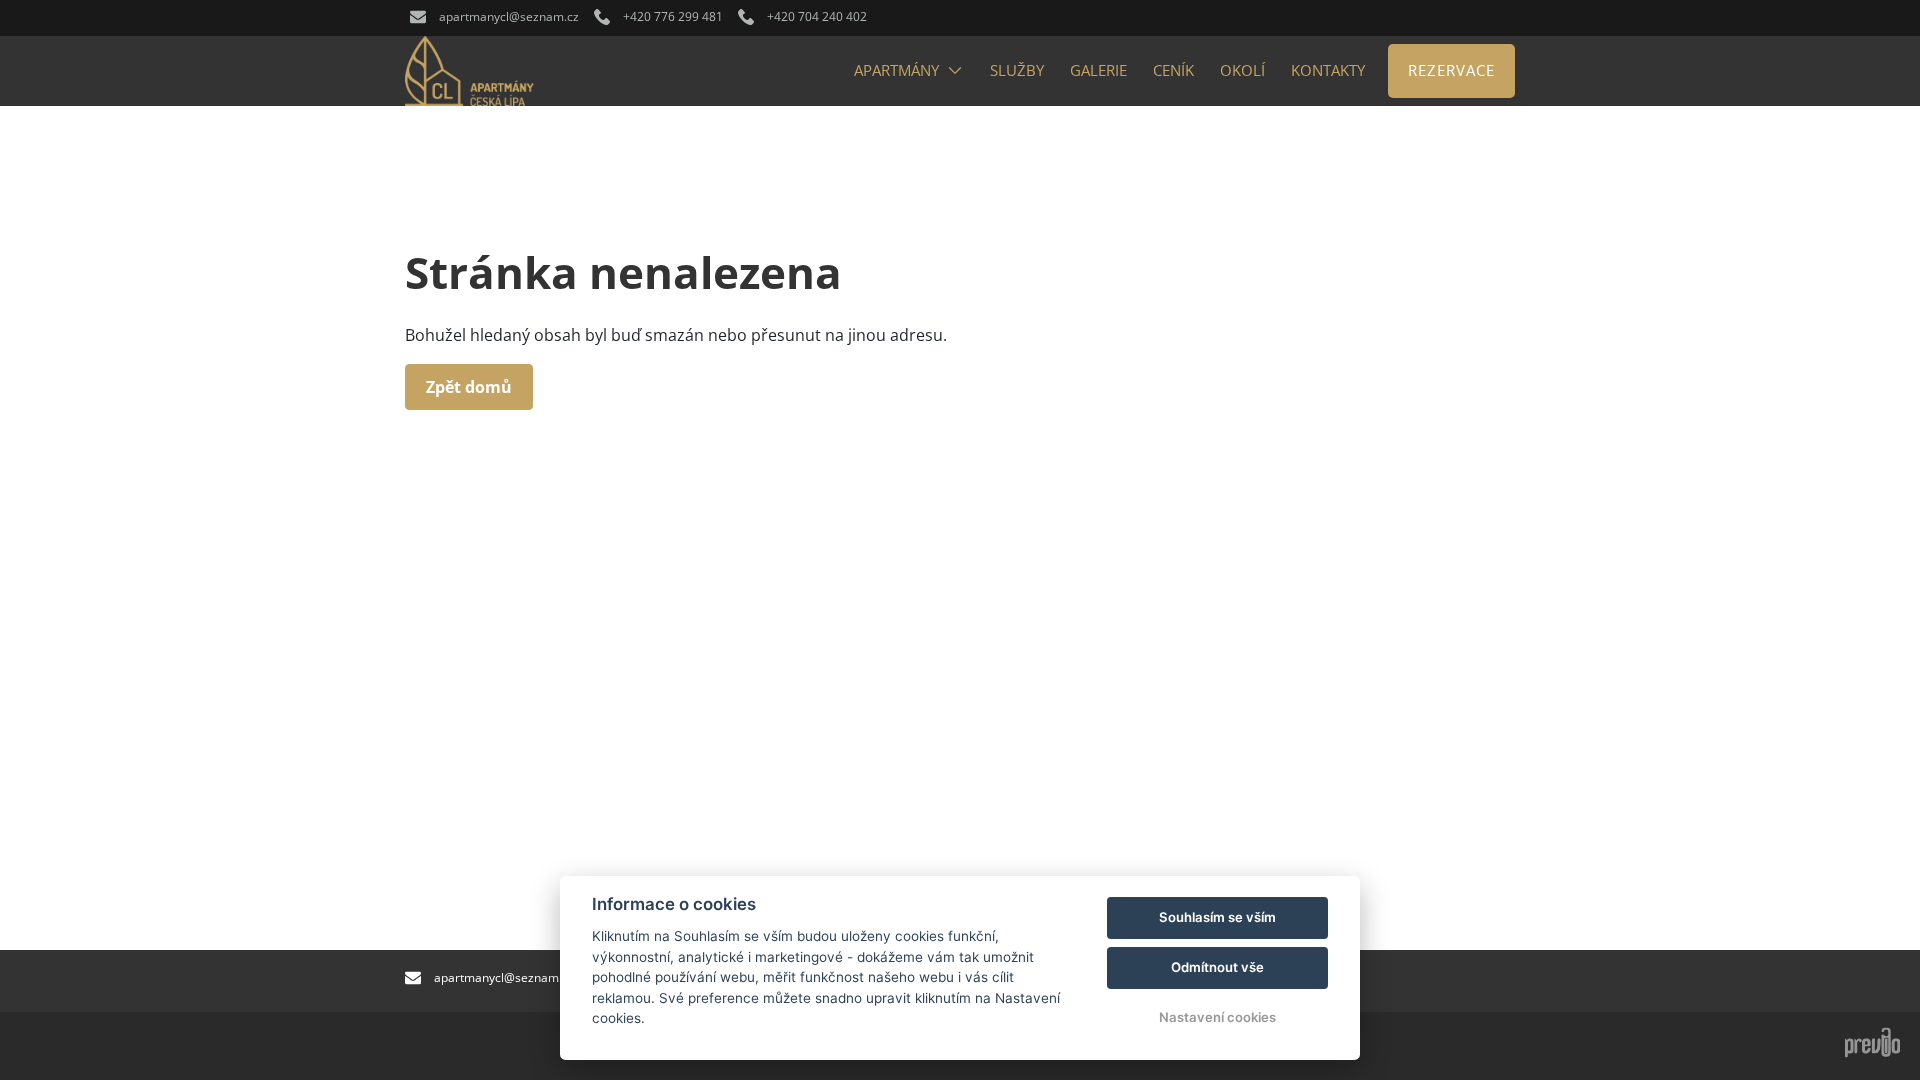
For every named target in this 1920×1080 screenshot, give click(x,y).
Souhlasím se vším (1217, 917)
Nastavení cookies (1217, 1017)
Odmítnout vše (1217, 967)
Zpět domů (469, 387)
